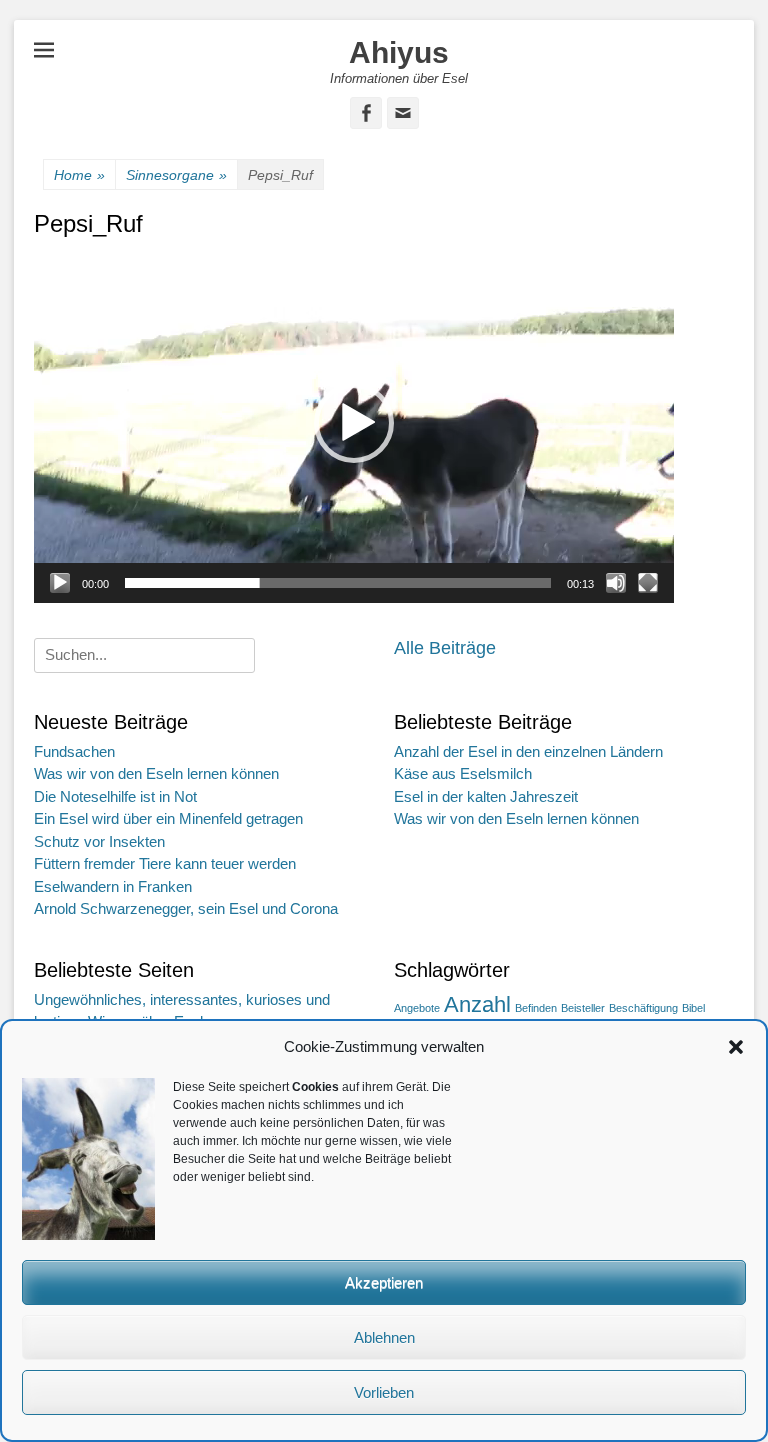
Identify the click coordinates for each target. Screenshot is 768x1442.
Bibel (693, 1008)
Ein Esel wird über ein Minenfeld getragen (168, 818)
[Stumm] (616, 583)
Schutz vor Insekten (99, 841)
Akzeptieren (384, 1282)
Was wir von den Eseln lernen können (156, 773)
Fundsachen (74, 751)
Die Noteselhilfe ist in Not (115, 796)
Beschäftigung (643, 1008)
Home (79, 175)
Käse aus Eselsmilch (463, 773)
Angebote (417, 1008)
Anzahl (477, 1004)
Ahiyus (399, 52)
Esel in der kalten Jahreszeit (486, 796)
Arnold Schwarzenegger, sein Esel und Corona (186, 908)
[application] (354, 423)
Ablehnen (384, 1337)
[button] (736, 1047)
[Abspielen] (60, 583)
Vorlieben (384, 1392)
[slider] (338, 583)
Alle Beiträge (445, 648)
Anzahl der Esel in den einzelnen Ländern (528, 751)
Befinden (536, 1008)
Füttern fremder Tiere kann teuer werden (165, 863)
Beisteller (583, 1008)
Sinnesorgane (176, 175)
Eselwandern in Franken (113, 886)
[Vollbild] (648, 583)
